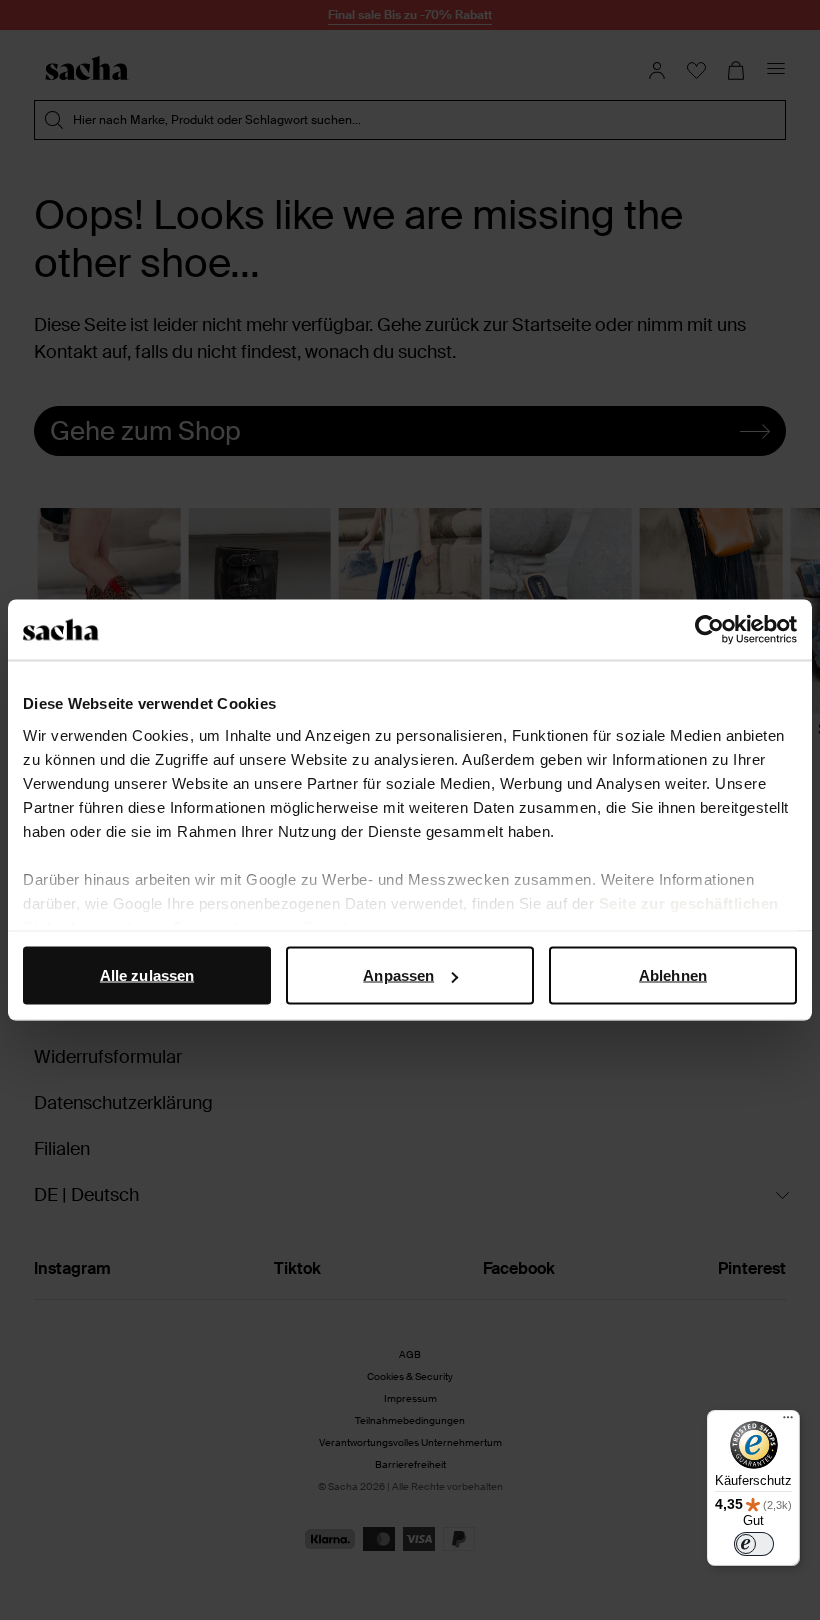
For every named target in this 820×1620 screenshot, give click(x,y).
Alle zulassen (147, 975)
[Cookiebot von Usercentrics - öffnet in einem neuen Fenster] (709, 630)
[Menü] (788, 1422)
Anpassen (398, 975)
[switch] (754, 1544)
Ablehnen (673, 975)
